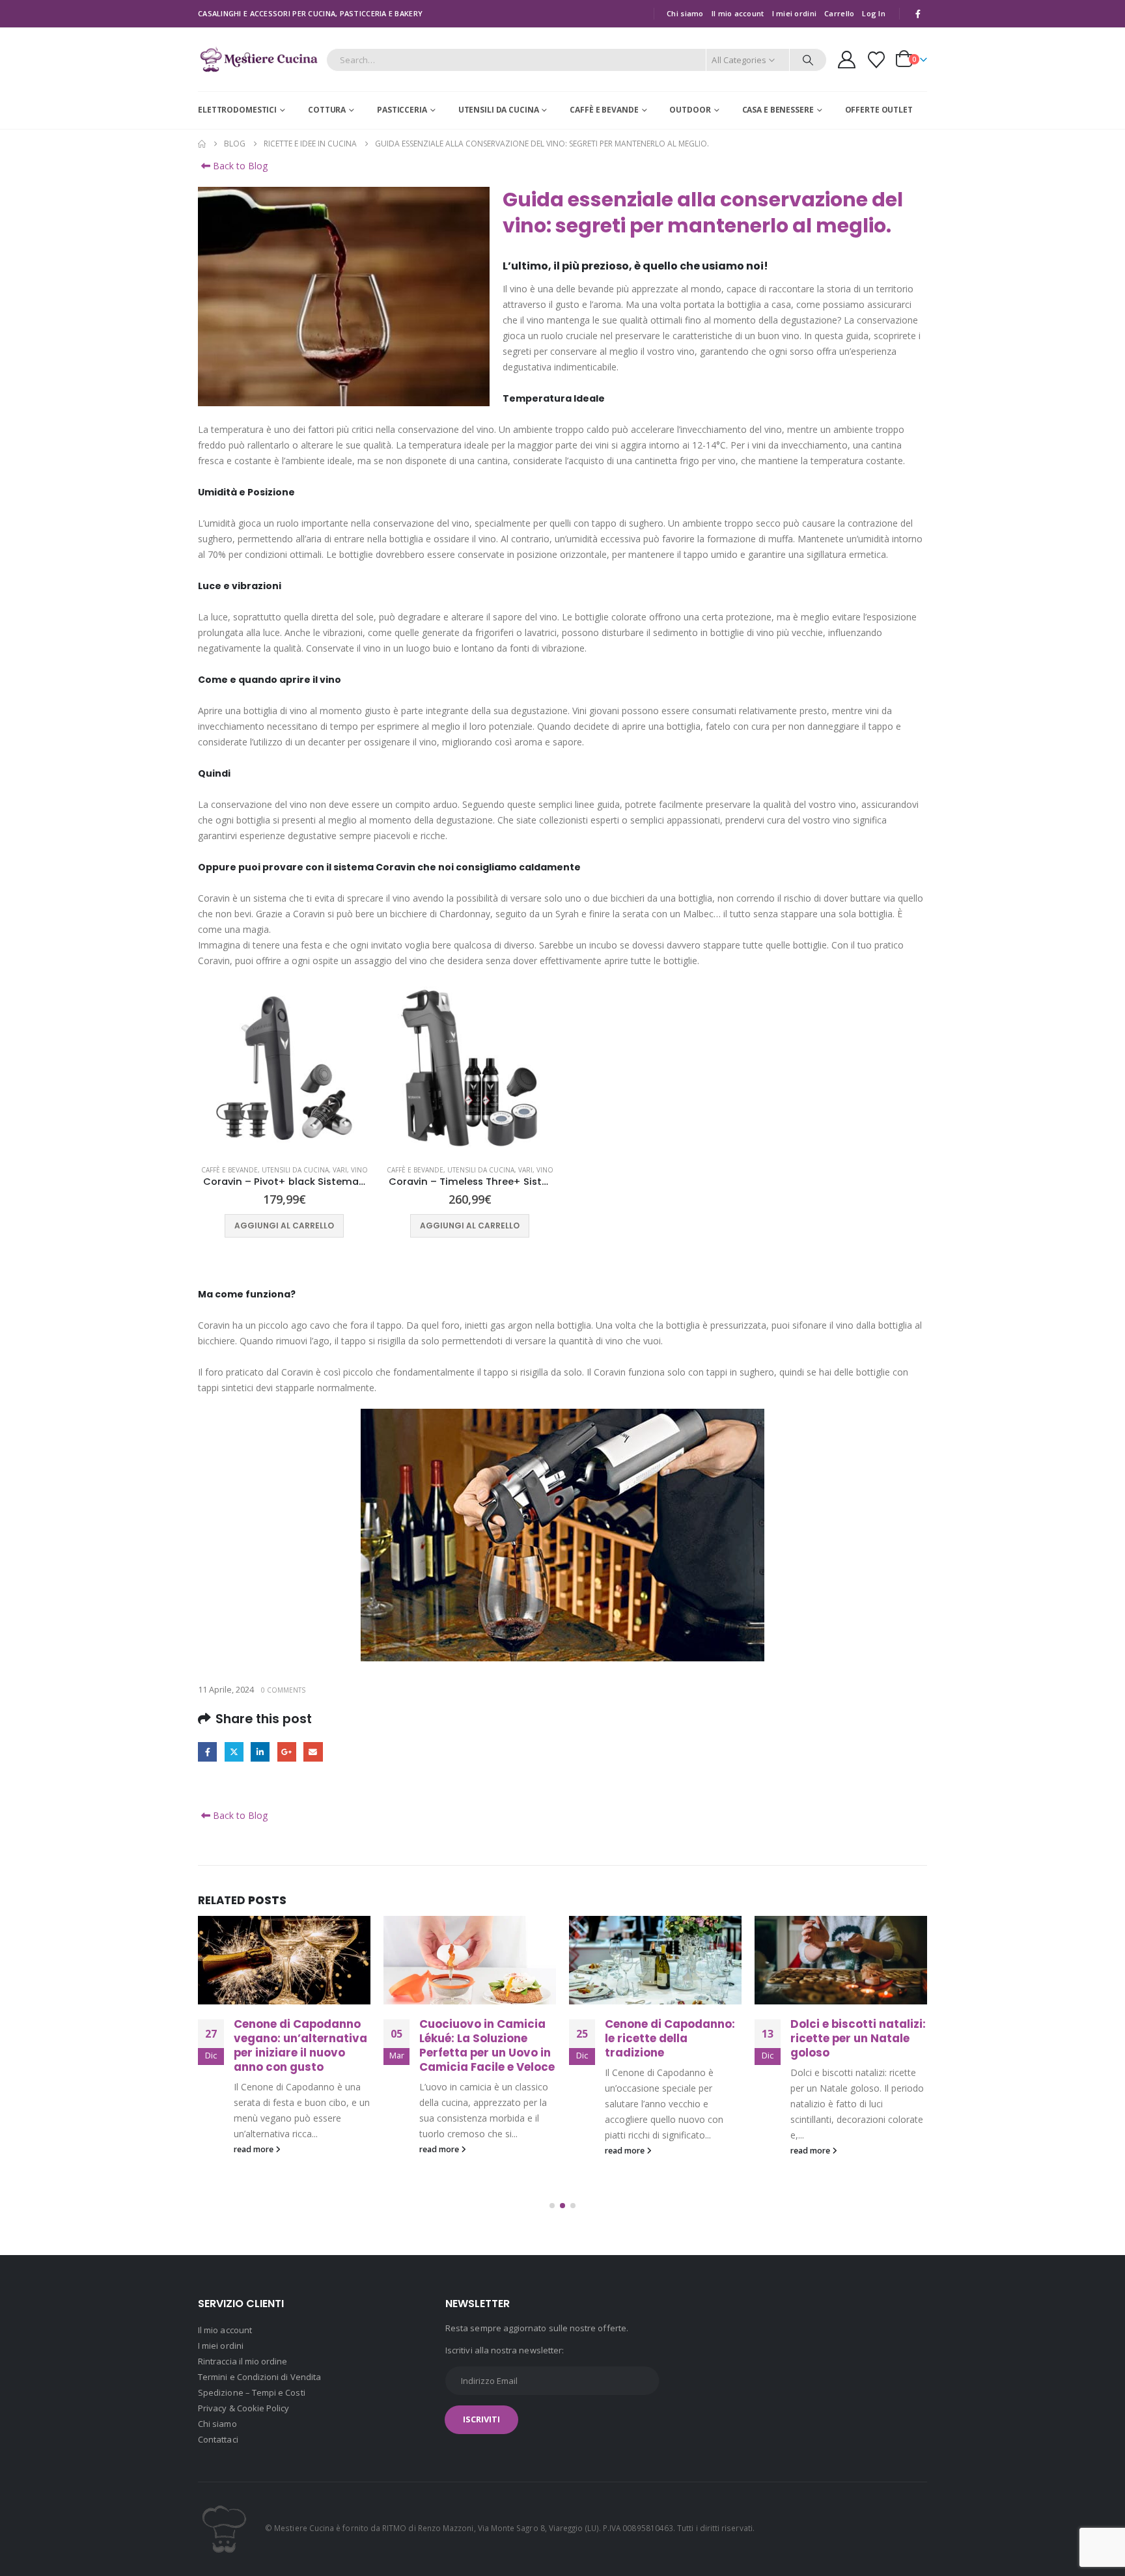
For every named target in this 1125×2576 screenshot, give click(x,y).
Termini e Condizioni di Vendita (259, 2377)
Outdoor (690, 110)
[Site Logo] (259, 60)
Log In (874, 13)
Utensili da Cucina (499, 110)
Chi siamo (685, 13)
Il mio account (738, 13)
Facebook (207, 1752)
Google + (287, 1752)
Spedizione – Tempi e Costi (252, 2392)
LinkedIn (260, 1752)
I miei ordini (795, 13)
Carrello (839, 13)
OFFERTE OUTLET (879, 110)
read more (255, 2149)
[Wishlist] (877, 60)
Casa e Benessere (778, 110)
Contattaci (218, 2439)
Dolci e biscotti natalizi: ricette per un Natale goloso (673, 2038)
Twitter (234, 1752)
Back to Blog (239, 166)
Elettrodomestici (237, 110)
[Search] (808, 60)
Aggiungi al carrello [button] (284, 1226)
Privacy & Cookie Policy (244, 2408)
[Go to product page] (284, 1068)
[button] (552, 2206)
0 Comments (283, 1690)
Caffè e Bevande (604, 110)
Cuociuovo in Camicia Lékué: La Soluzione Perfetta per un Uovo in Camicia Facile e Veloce (301, 2045)
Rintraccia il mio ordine (243, 2361)
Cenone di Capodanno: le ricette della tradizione (484, 2038)
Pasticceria (402, 110)
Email (313, 1752)
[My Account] (846, 60)
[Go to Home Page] (202, 144)
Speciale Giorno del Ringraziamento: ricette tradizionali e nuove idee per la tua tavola (850, 2052)
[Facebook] (918, 14)
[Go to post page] (284, 1960)
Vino (359, 1170)
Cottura (327, 110)
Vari (340, 1170)
